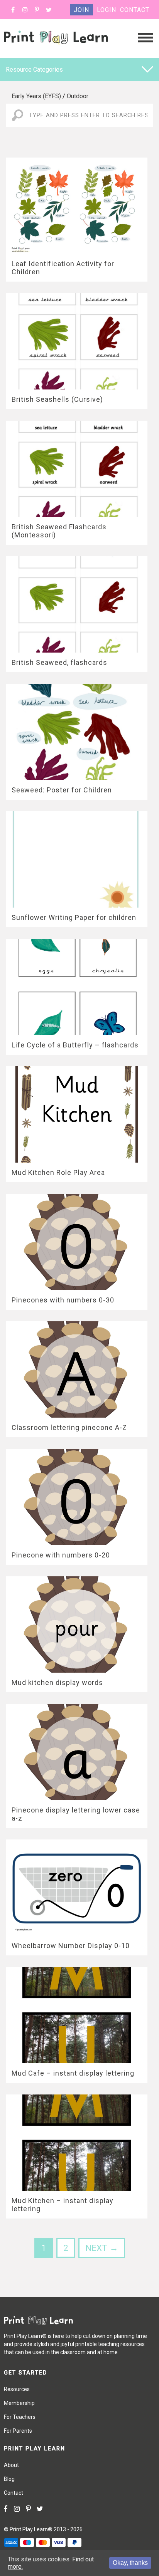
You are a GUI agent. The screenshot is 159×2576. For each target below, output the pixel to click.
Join (81, 10)
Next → (102, 2248)
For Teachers (20, 2417)
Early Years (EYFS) (36, 96)
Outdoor (78, 96)
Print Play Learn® (31, 2529)
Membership (19, 2403)
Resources (17, 2389)
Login (107, 10)
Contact (135, 10)
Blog (9, 2479)
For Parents (18, 2431)
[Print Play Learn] (56, 51)
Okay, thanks (130, 2563)
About (11, 2465)
